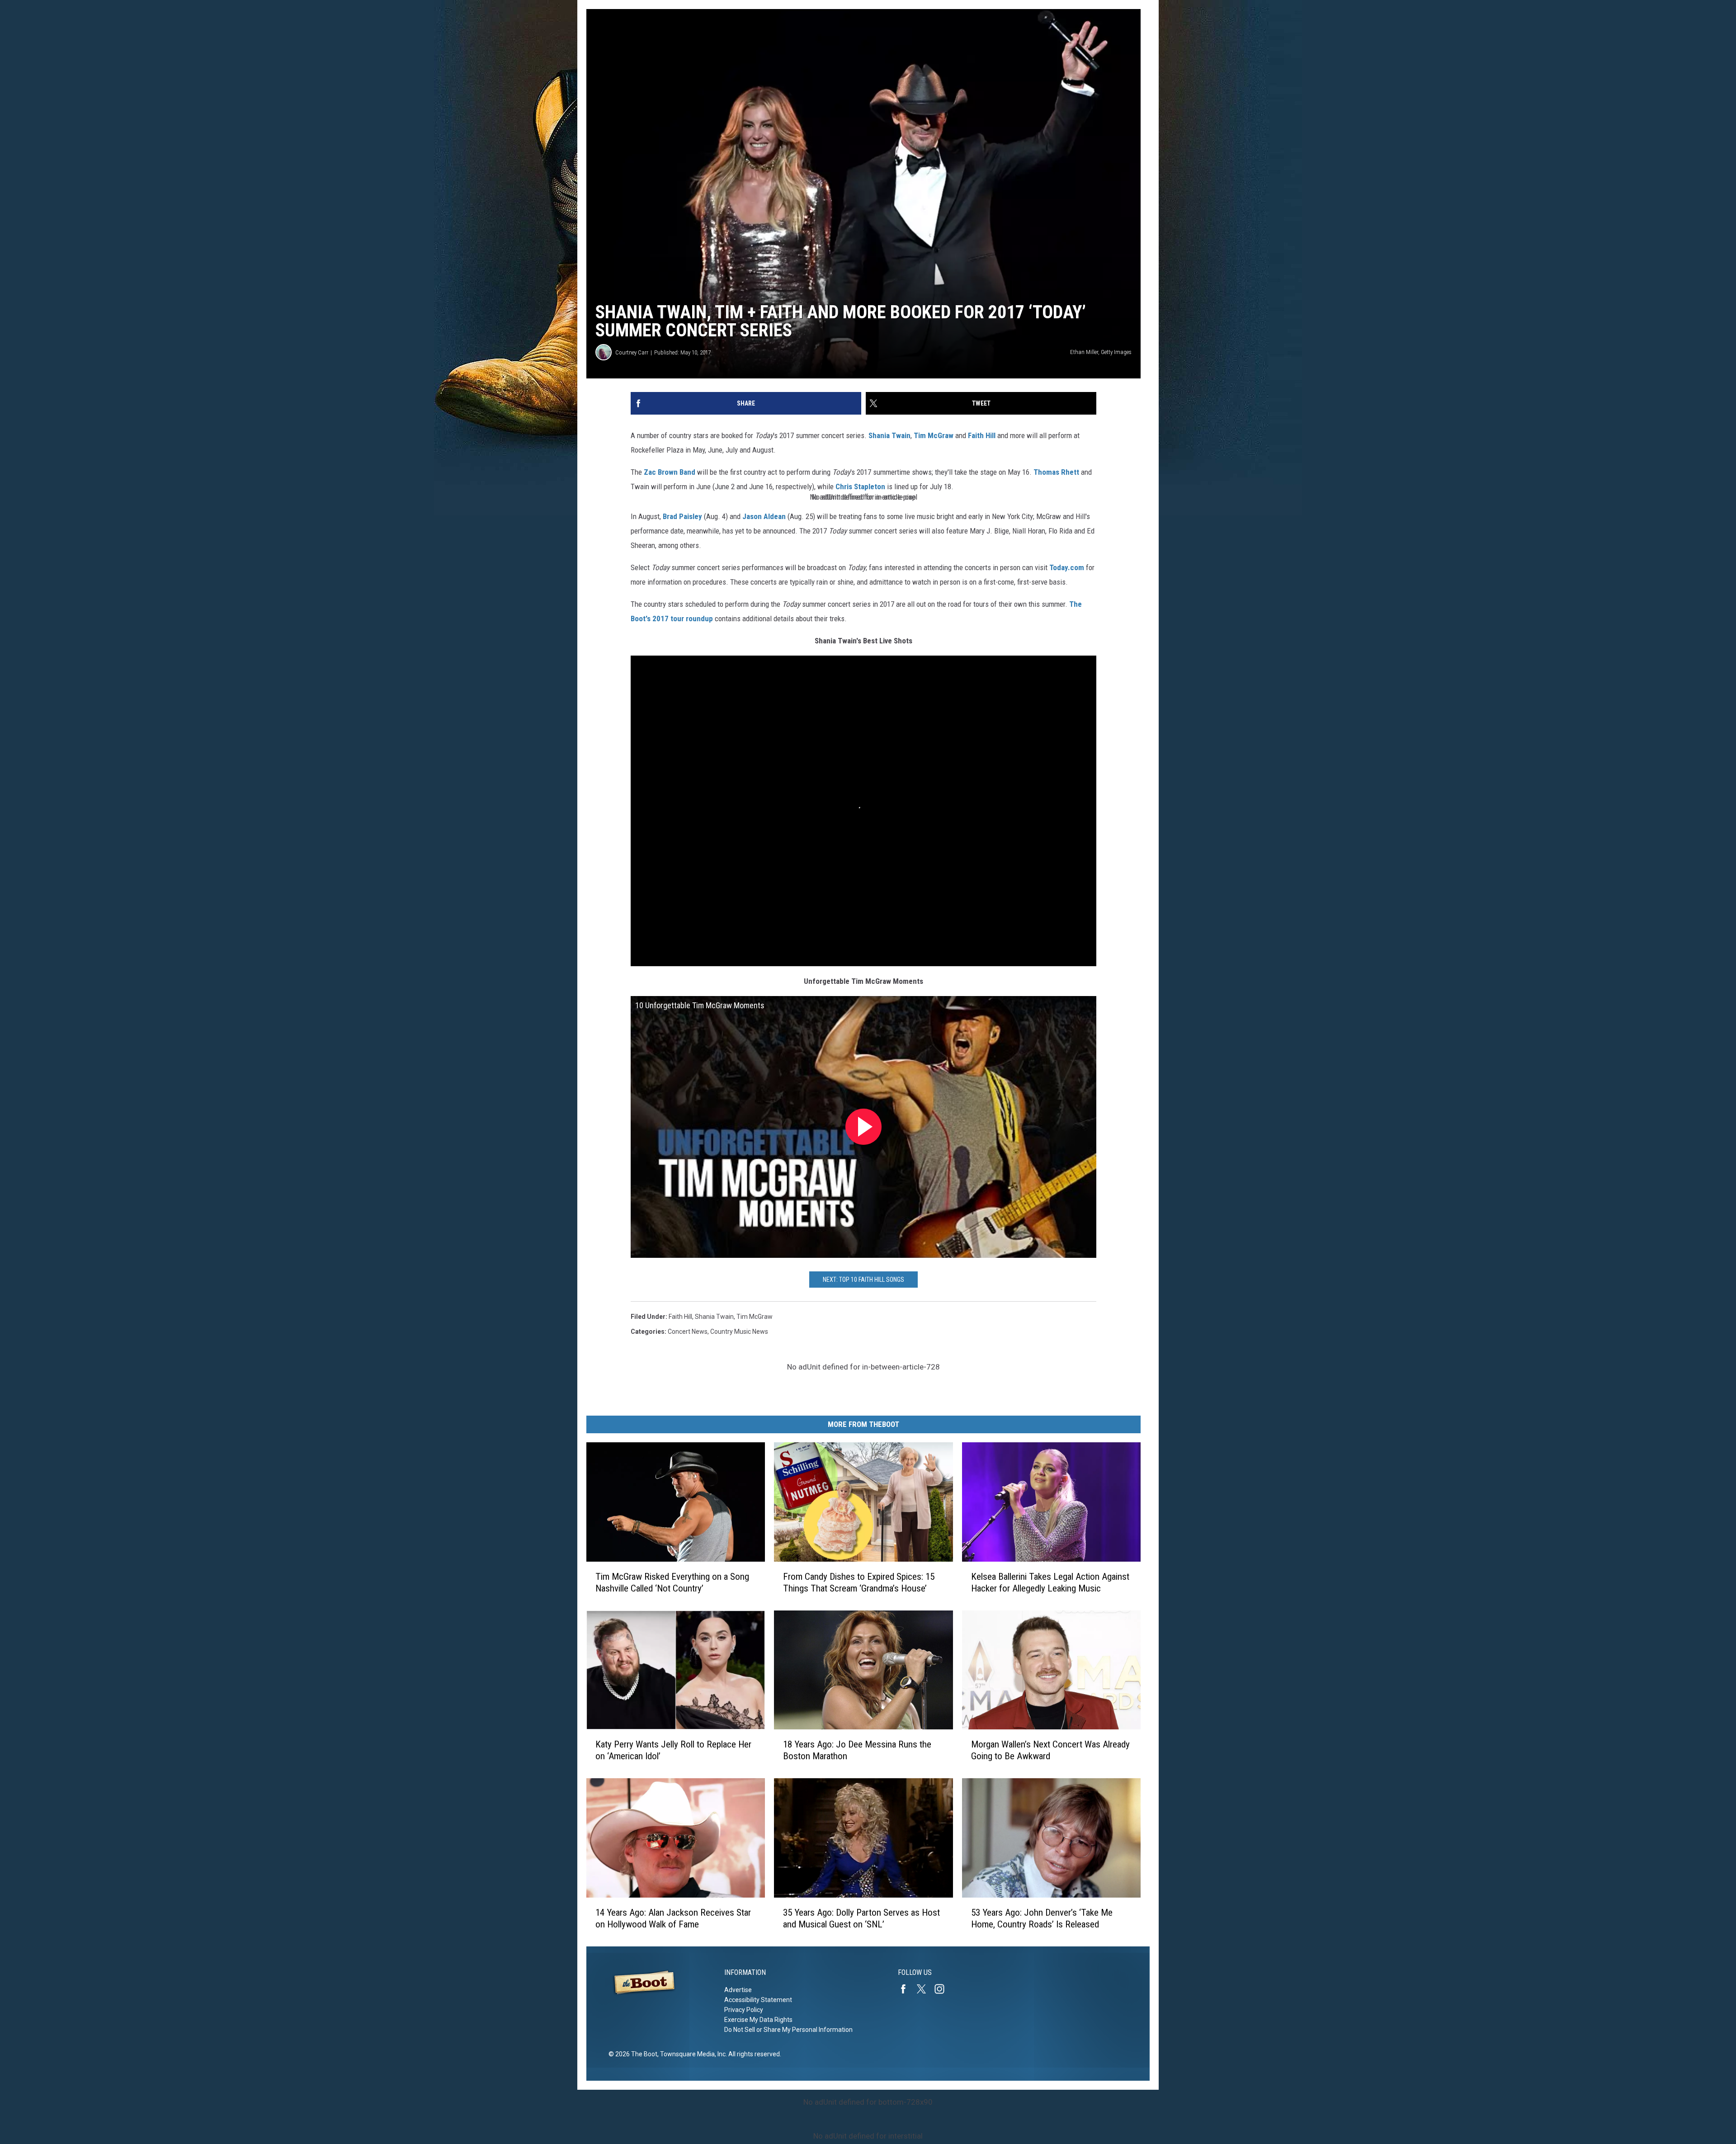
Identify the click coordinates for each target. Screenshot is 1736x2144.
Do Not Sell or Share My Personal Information (788, 2030)
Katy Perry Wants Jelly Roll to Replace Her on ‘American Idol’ (673, 1750)
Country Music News (739, 1332)
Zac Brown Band (670, 472)
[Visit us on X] (925, 1989)
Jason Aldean (764, 516)
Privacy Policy (744, 2010)
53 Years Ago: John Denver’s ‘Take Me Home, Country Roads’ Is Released (1042, 1918)
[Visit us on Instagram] (943, 1989)
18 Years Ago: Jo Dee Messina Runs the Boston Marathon (857, 1750)
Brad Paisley (682, 516)
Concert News (688, 1332)
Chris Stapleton (860, 486)
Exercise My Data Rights (758, 2020)
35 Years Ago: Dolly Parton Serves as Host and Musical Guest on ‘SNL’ (861, 1918)
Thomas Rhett (1056, 472)
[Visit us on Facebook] (907, 1989)
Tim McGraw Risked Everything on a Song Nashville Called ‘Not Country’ (672, 1582)
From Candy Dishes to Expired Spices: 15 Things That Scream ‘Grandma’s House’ (859, 1582)
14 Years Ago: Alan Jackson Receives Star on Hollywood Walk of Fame (673, 1918)
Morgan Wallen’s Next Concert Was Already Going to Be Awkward (1050, 1750)
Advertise (738, 1990)
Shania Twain (889, 435)
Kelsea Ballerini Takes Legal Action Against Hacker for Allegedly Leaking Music (1050, 1582)
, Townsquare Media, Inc (691, 2054)
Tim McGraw (934, 435)
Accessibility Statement (758, 2000)
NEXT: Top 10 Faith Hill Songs (863, 1280)
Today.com (1067, 567)
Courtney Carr (632, 352)
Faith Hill (982, 435)
